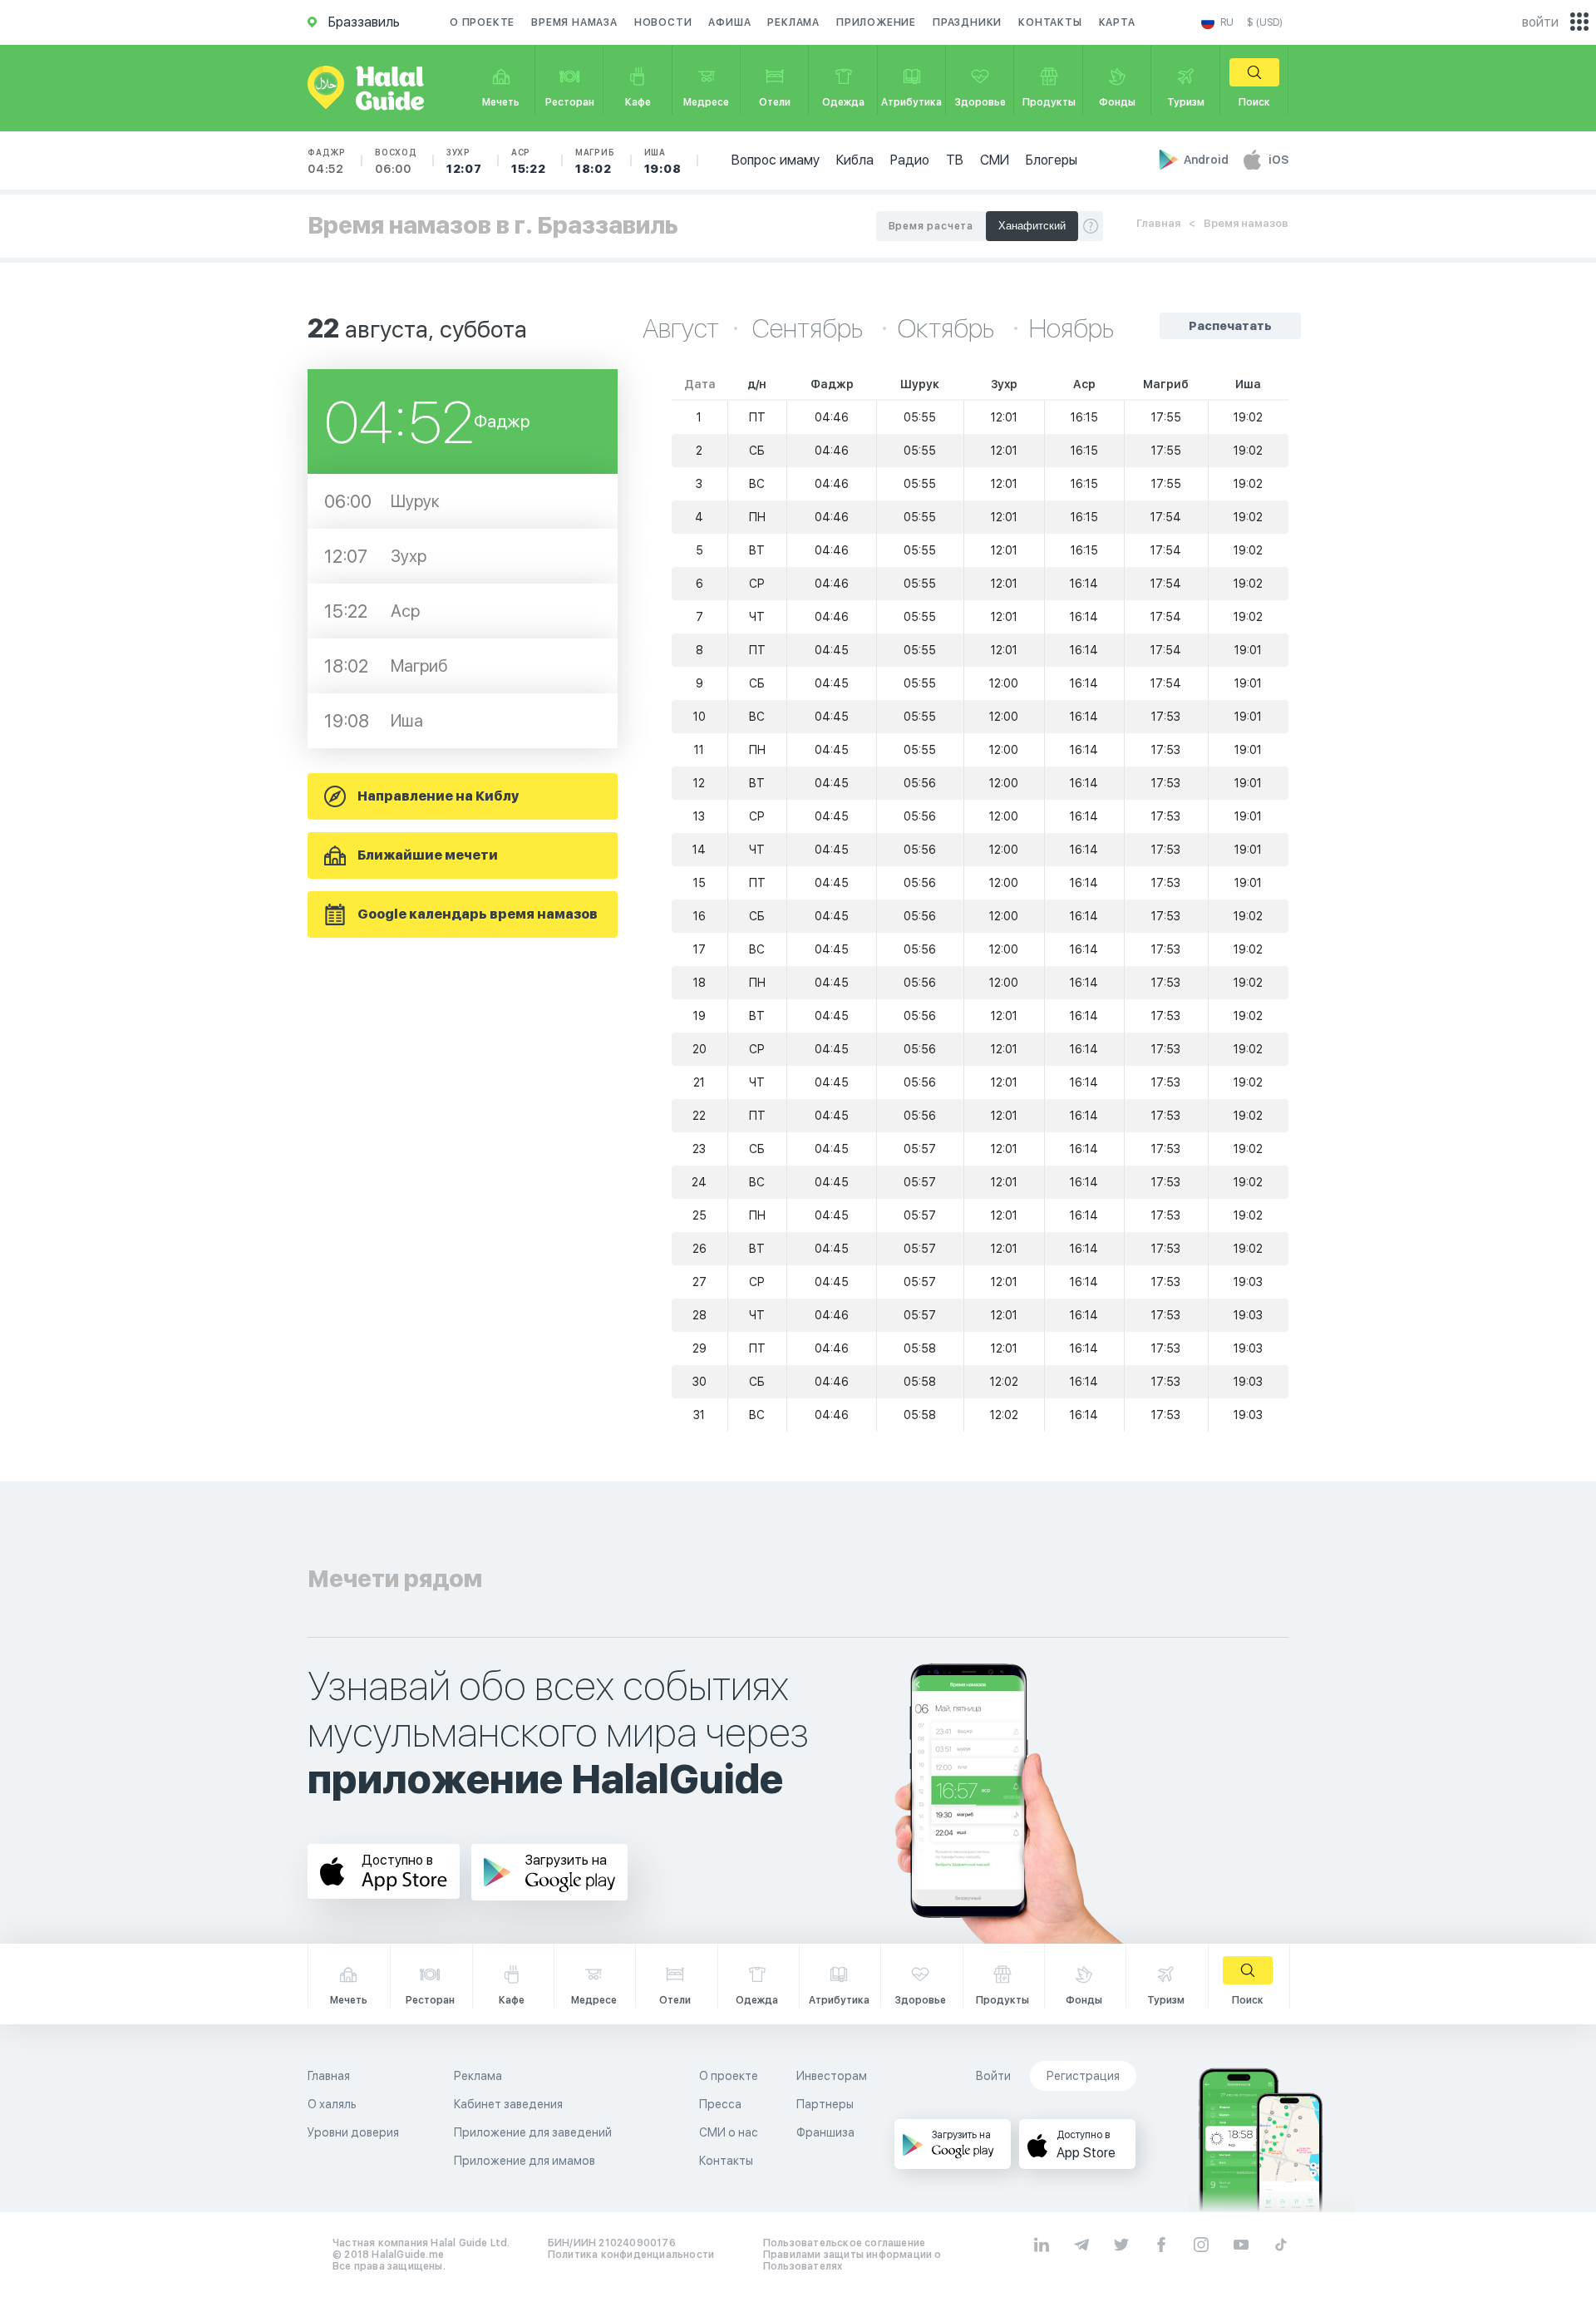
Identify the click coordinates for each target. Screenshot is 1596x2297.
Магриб (595, 161)
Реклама (793, 22)
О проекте (482, 22)
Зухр (464, 161)
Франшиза (825, 2132)
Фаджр (327, 161)
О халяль (332, 2104)
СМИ (995, 160)
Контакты (1050, 22)
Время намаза (574, 22)
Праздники (967, 22)
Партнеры (825, 2104)
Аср (529, 161)
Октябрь (948, 328)
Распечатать (1230, 326)
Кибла (855, 160)
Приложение (876, 22)
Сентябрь (810, 328)
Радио (910, 160)
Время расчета (931, 226)
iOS (1278, 160)
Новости (663, 22)
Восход (396, 161)
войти (1540, 22)
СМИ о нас (729, 2132)
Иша (663, 161)
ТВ (955, 160)
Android (1207, 160)
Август (681, 328)
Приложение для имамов (525, 2161)
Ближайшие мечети (428, 855)
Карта (1117, 22)
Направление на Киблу (438, 796)
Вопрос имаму (776, 160)
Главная (1158, 223)
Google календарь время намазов (478, 914)
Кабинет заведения (508, 2104)
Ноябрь (1071, 328)
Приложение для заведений (533, 2132)
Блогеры (1052, 160)
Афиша (729, 22)
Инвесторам (832, 2076)
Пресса (720, 2104)
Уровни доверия (353, 2132)
